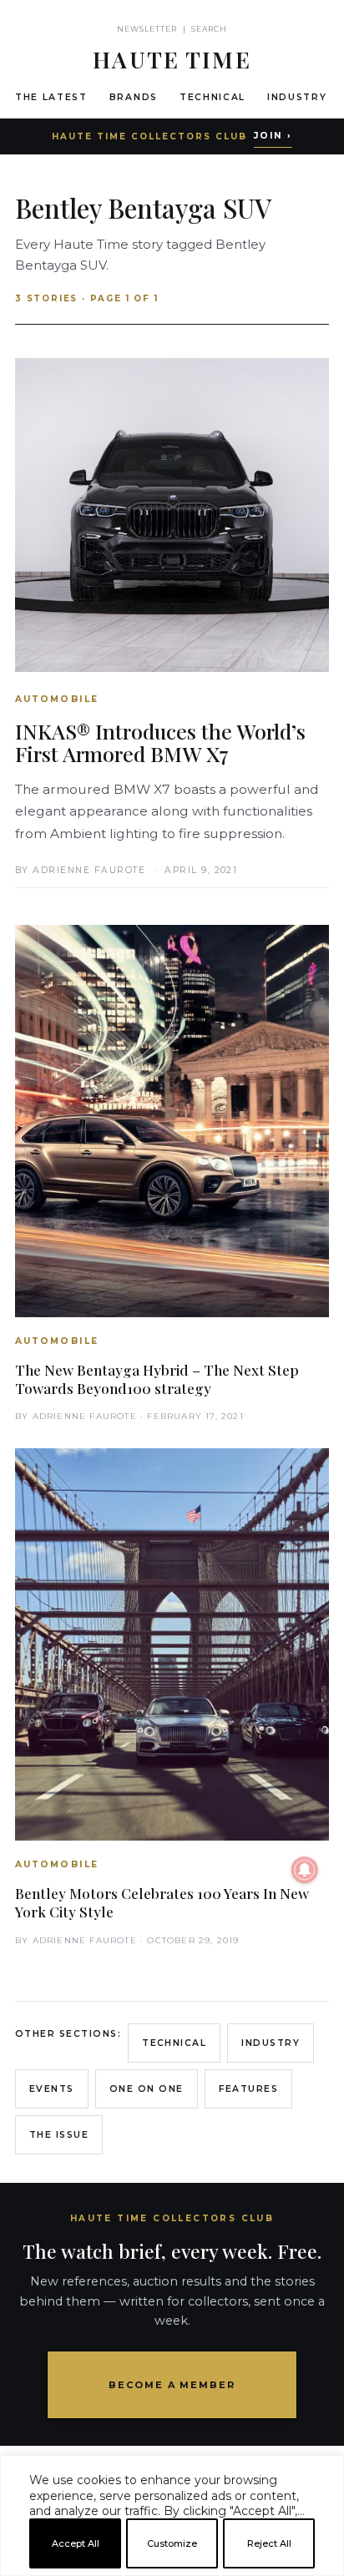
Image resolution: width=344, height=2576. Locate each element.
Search (209, 29)
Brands (134, 97)
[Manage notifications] (305, 1870)
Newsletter (147, 29)
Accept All (76, 2543)
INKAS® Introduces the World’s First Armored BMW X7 (160, 742)
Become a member (172, 2385)
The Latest (51, 97)
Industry (297, 97)
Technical (212, 97)
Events (52, 2089)
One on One (147, 2089)
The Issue (59, 2135)
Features (249, 2089)
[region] (172, 2569)
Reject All (269, 2543)
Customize (172, 2543)
